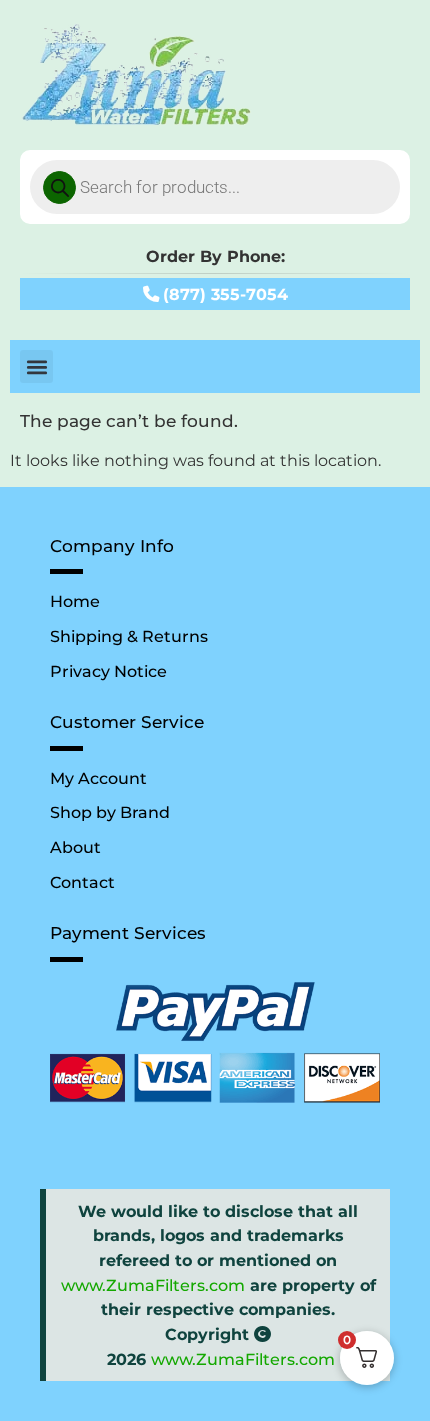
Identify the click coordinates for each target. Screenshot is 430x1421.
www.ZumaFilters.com (153, 1285)
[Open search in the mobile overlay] (215, 187)
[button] (36, 366)
